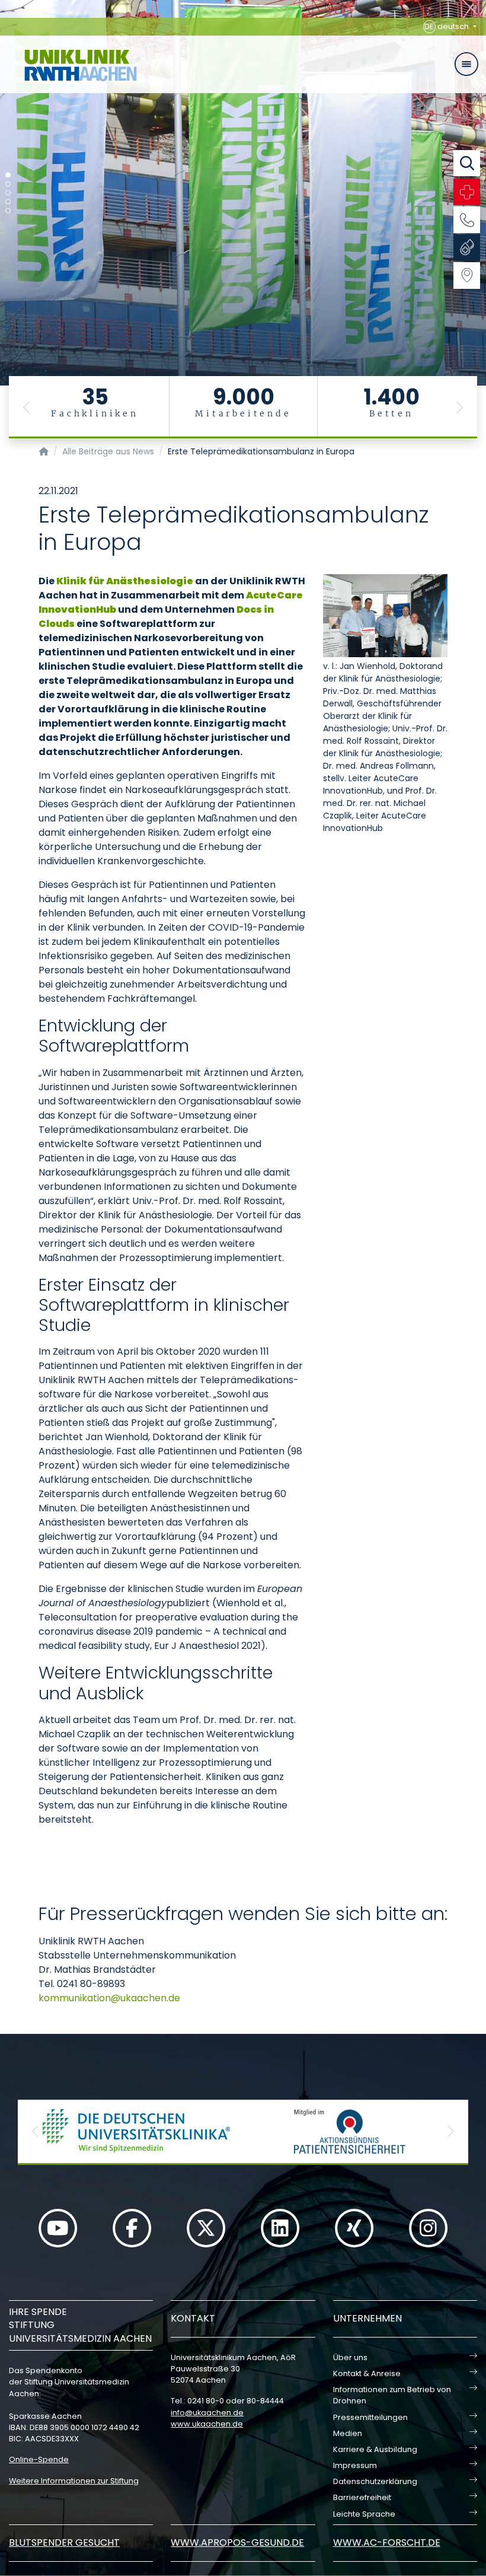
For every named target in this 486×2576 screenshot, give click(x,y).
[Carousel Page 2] (8, 184)
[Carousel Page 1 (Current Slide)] (8, 175)
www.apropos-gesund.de (237, 2542)
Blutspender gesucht (64, 2542)
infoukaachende (207, 2413)
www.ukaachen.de (207, 2424)
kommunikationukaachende (109, 1998)
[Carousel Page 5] (8, 211)
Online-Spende (39, 2459)
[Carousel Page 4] (8, 202)
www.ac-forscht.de (387, 2542)
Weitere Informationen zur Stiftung (74, 2481)
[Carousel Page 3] (8, 193)
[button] (27, 407)
